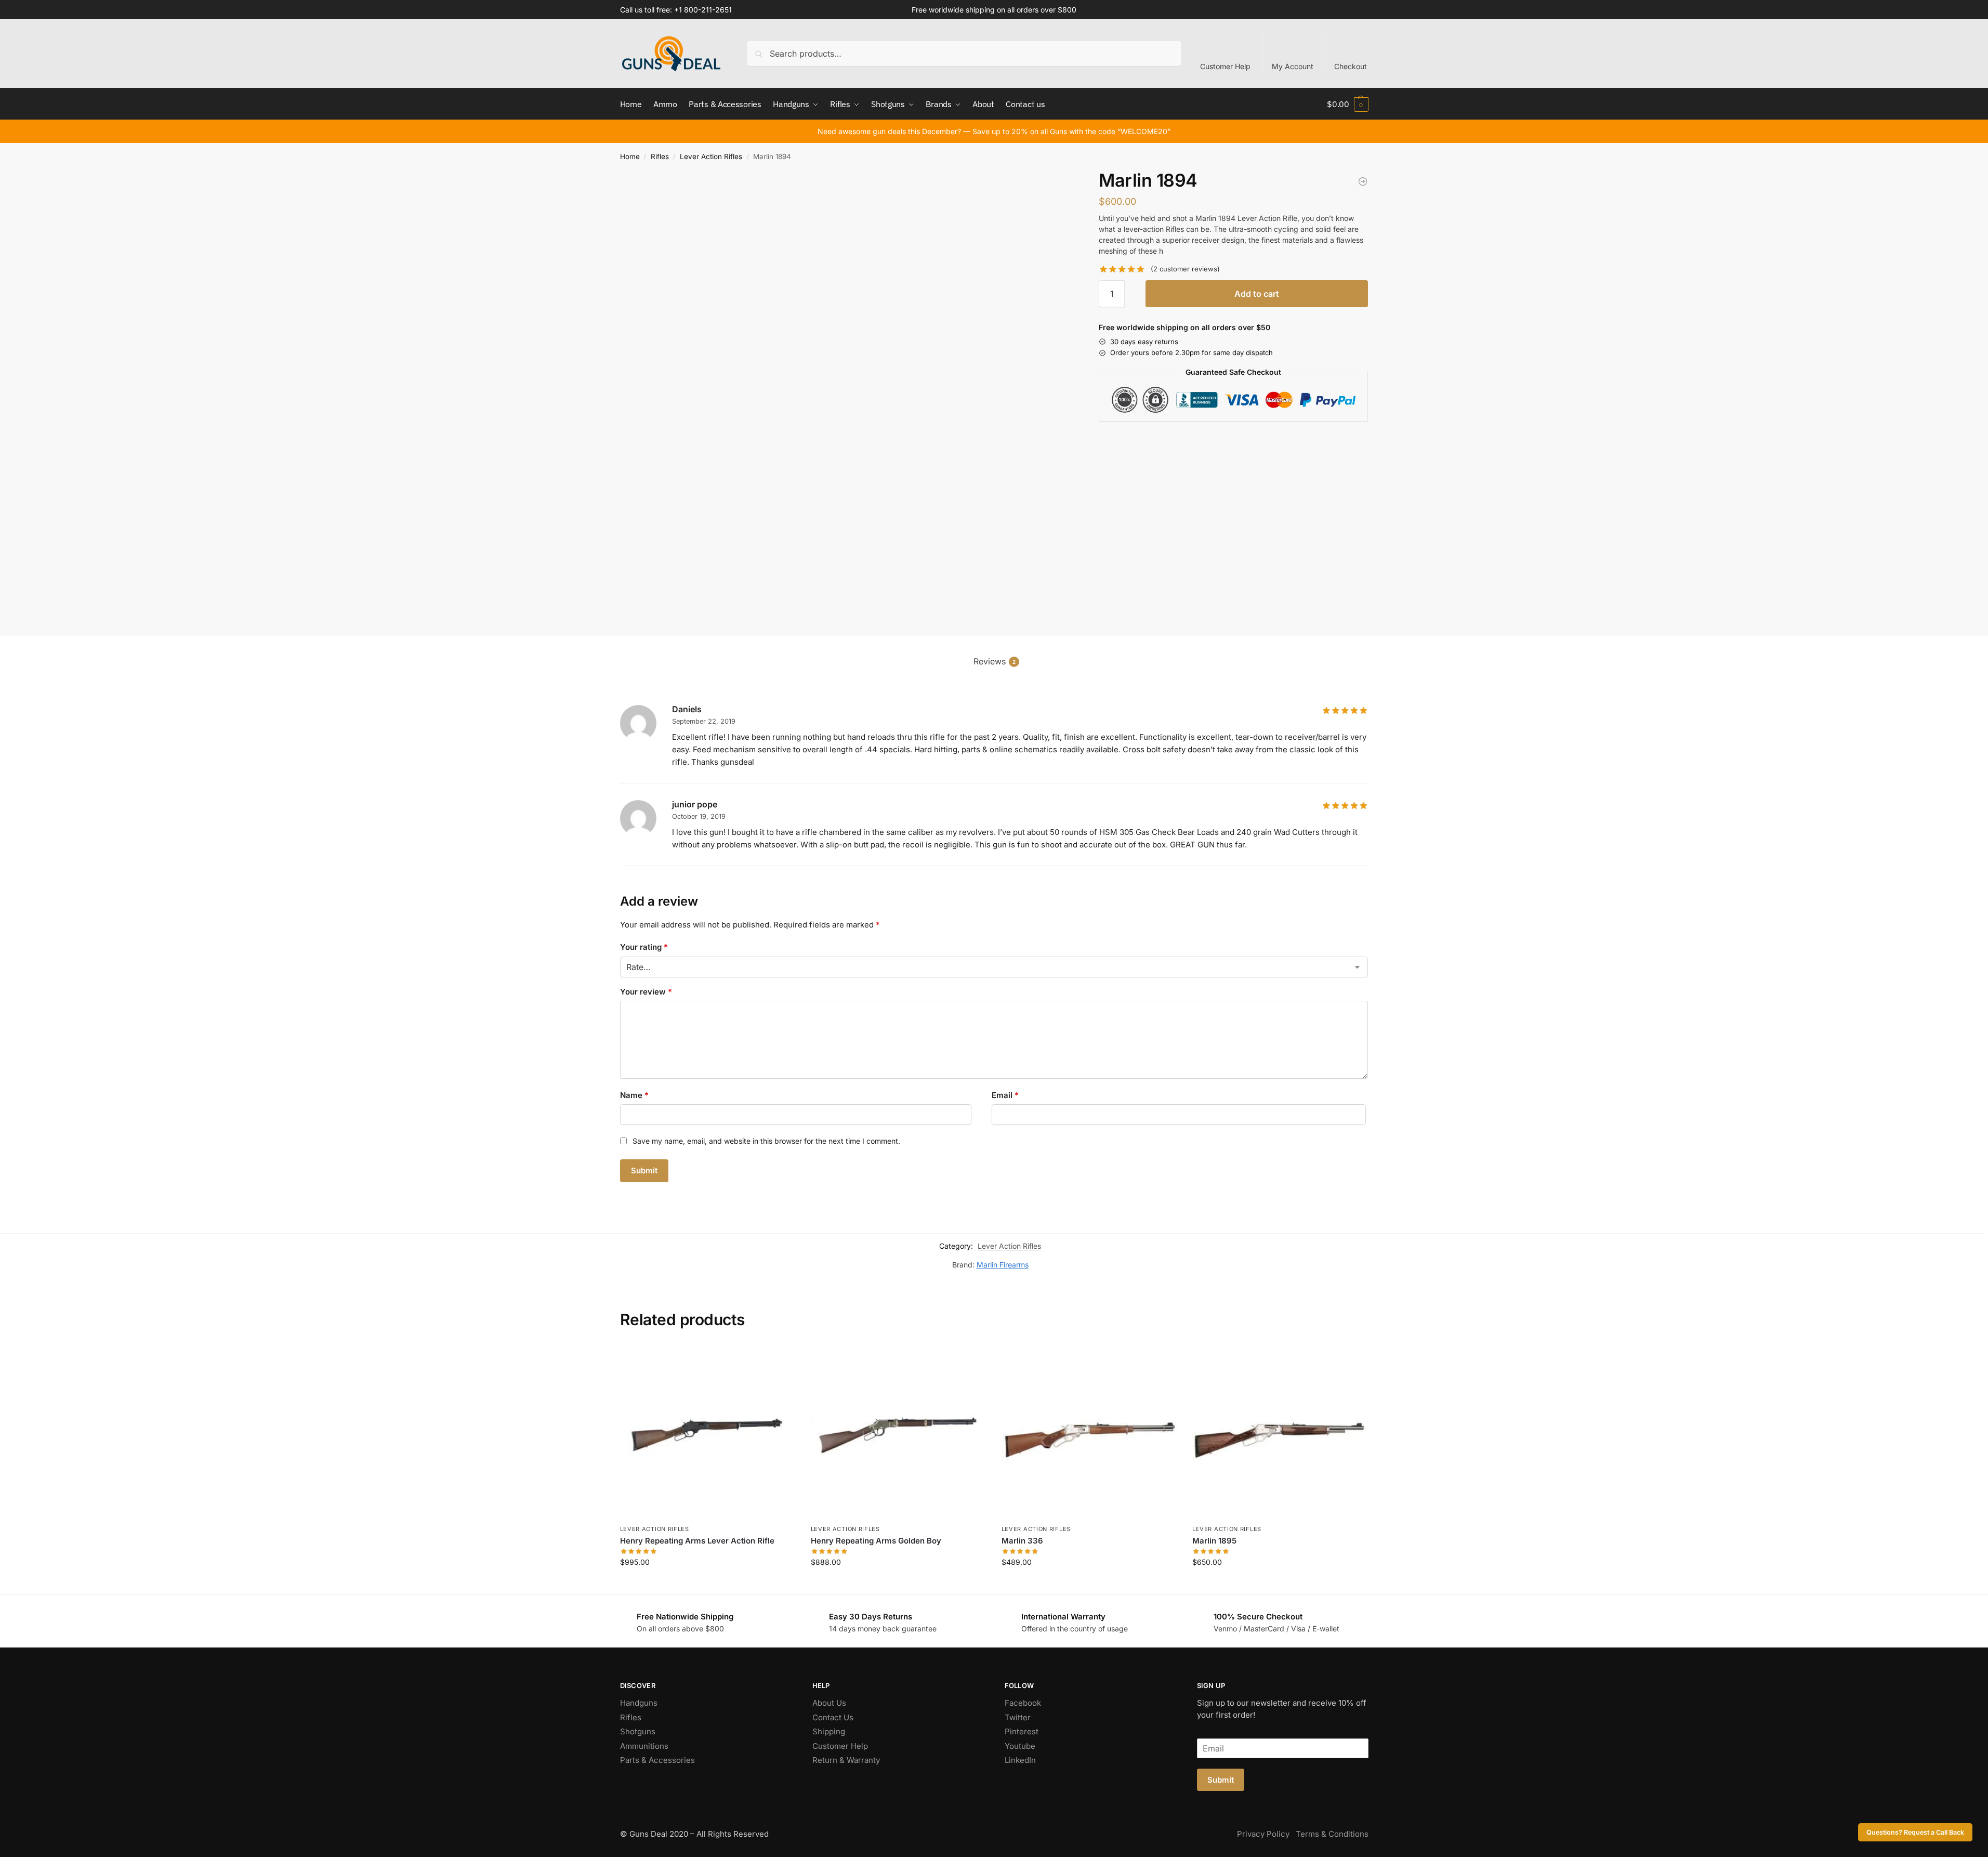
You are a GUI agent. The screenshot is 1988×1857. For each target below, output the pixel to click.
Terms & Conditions (1332, 1834)
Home (630, 156)
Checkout (1351, 66)
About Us (829, 1703)
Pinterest (1022, 1731)
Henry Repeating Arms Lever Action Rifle (697, 1541)
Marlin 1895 (1214, 1541)
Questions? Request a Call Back (1915, 1832)
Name (634, 1095)
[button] (1347, 104)
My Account (1293, 66)
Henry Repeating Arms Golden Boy (876, 1541)
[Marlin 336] (1089, 1431)
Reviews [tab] (995, 661)
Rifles (660, 156)
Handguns (639, 1703)
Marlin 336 (1022, 1541)
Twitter (1018, 1717)
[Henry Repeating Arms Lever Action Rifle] (708, 1431)
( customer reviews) (1185, 269)
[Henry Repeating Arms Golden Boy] (898, 1431)
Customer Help (1225, 66)
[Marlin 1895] (1363, 181)
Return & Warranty (846, 1760)
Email (1005, 1095)
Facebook (1023, 1703)
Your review (646, 992)
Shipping (829, 1731)
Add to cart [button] (708, 1584)
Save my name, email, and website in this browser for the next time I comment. (766, 1141)
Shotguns (638, 1731)
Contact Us (833, 1717)
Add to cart (1257, 294)
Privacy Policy (1263, 1834)
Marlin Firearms (1003, 1265)
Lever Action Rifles (711, 156)
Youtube (1020, 1746)
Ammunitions (644, 1746)
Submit (1221, 1780)
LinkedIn (1020, 1760)
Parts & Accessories (657, 1760)
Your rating (644, 947)
